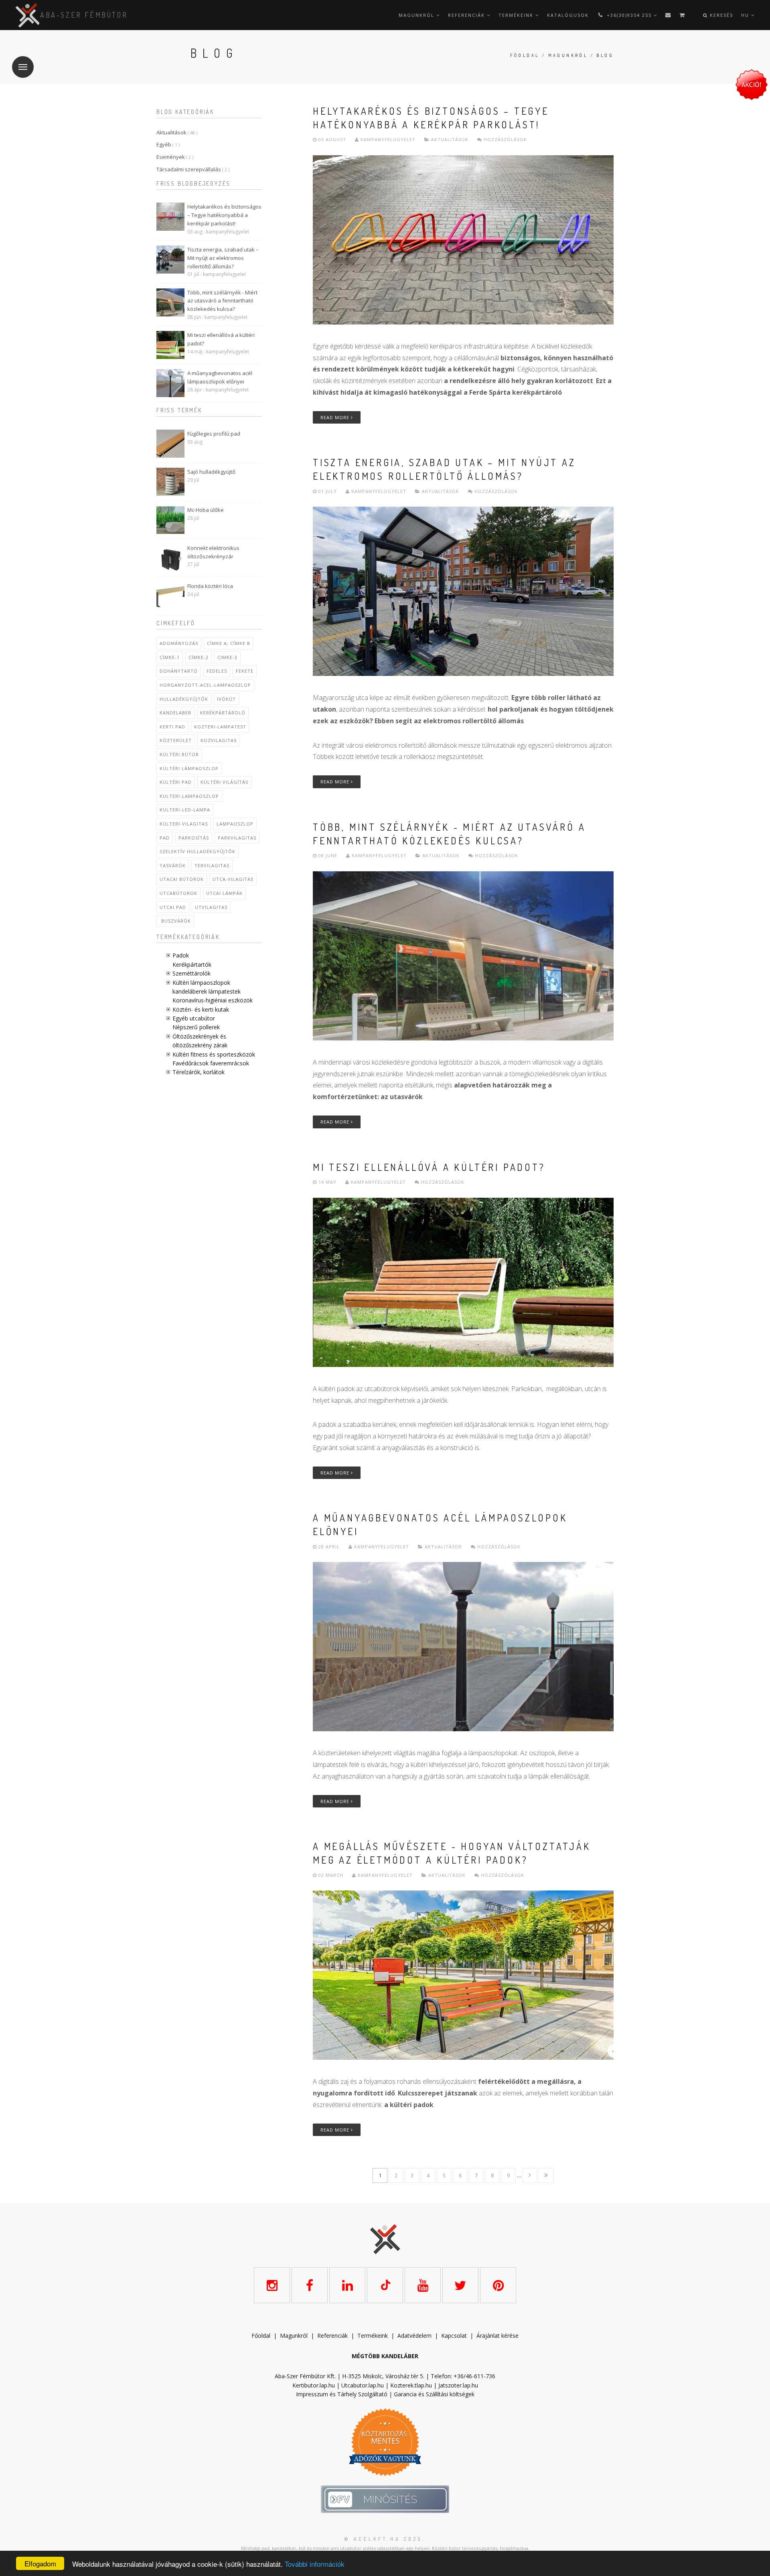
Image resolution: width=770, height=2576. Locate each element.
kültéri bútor (179, 754)
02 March (331, 1875)
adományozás (179, 643)
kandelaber (175, 713)
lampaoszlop (235, 824)
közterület (176, 740)
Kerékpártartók (192, 964)
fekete (245, 671)
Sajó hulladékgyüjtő (211, 472)
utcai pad (173, 907)
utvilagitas (211, 907)
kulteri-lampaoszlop (189, 796)
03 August (332, 139)
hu (746, 15)
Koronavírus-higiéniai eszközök (213, 1000)
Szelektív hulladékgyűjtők (198, 851)
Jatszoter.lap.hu (458, 2385)
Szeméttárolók (191, 973)
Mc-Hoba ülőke (206, 510)
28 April (329, 1547)
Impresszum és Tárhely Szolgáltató (342, 2394)
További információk (315, 2564)
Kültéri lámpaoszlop (189, 768)
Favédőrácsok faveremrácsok (211, 1063)
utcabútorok (178, 893)
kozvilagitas (219, 740)
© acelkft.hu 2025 (383, 2539)
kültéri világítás (224, 782)
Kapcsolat (454, 2336)
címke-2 (199, 657)
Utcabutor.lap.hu (363, 2385)
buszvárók (175, 921)
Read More (336, 417)
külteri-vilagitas (184, 824)
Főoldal (525, 55)
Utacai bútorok (182, 879)
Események (175, 157)
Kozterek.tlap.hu (411, 2385)
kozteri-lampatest (220, 727)
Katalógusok (568, 15)
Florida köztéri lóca (210, 586)
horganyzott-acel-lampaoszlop (205, 685)
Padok (181, 955)
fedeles (217, 671)
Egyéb (168, 144)
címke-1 (170, 657)
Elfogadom (40, 2563)
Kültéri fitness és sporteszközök (214, 1054)
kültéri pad (176, 782)
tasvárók (173, 865)
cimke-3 (227, 657)
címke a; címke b (229, 643)
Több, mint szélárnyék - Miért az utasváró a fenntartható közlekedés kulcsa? (222, 301)
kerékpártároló (223, 713)
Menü (23, 67)
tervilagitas (212, 865)
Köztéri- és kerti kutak (201, 1009)
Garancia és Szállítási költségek (434, 2394)
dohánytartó (179, 671)
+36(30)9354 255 (629, 15)
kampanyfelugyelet (387, 139)
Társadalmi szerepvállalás (193, 169)
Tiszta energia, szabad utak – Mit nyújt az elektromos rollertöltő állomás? (223, 258)
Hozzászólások (505, 139)
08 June (328, 855)
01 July (328, 491)
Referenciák (467, 15)
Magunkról (417, 15)
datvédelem (416, 2336)
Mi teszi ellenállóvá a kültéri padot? (221, 339)
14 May (327, 1182)
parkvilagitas (237, 838)
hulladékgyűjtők (184, 699)
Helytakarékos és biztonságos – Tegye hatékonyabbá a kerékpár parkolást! (224, 215)
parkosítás (194, 838)
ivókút (226, 699)
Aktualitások (177, 132)
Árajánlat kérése (497, 2336)
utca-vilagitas (233, 879)
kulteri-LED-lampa (185, 810)
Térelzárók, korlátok (199, 1072)
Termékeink (517, 15)
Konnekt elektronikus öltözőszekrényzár (213, 552)
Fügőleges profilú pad (214, 434)
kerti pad (172, 727)
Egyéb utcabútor (194, 1018)
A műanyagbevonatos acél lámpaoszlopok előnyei (220, 377)
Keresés (720, 15)
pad (165, 838)
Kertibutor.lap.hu (314, 2385)
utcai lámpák (224, 893)
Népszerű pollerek (196, 1027)
